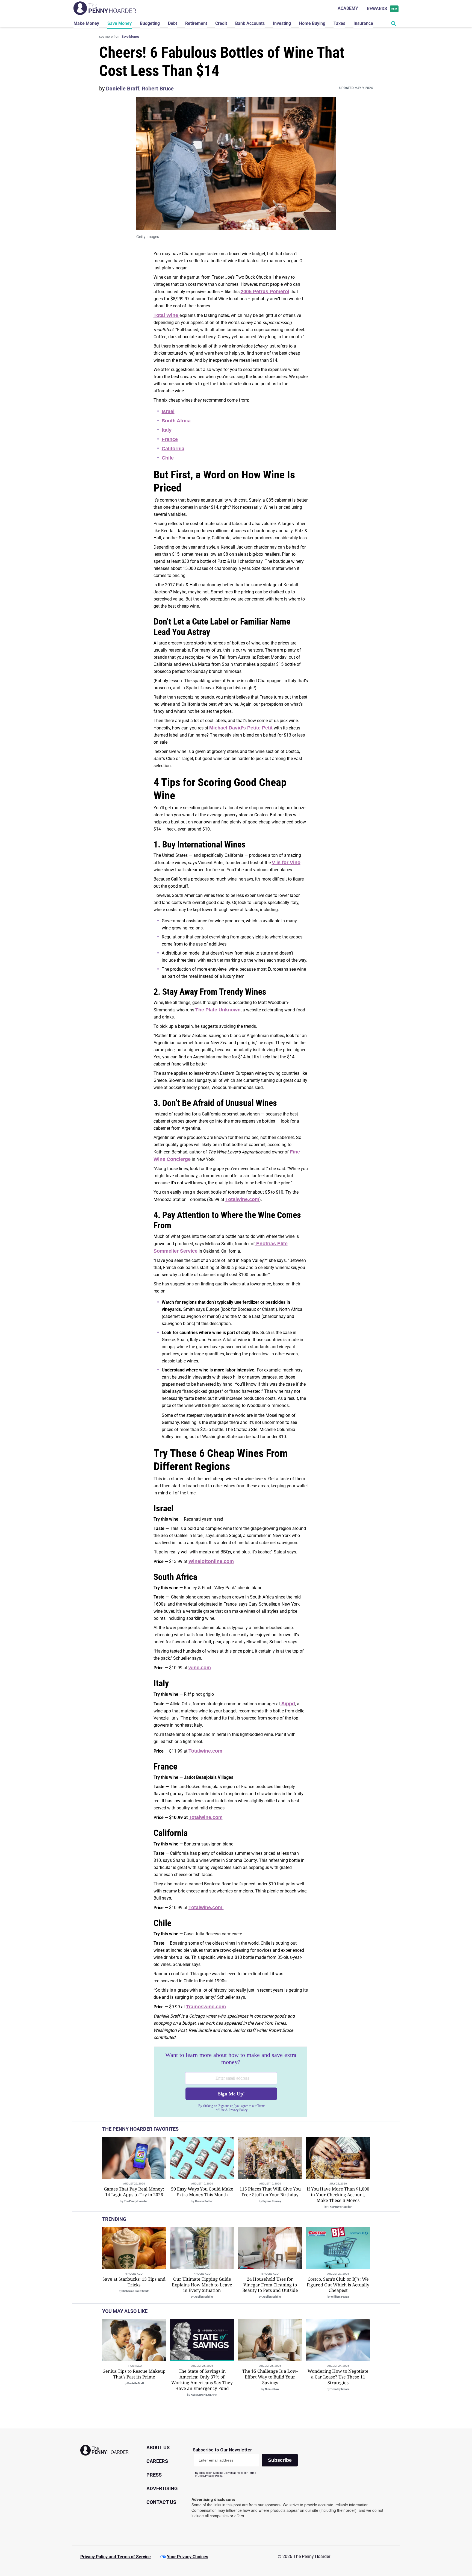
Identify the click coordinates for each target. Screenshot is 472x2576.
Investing (282, 23)
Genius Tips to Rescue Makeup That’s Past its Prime (134, 2374)
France (170, 439)
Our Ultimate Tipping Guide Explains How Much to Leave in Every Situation (202, 2285)
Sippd (287, 1704)
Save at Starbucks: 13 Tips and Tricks (134, 2282)
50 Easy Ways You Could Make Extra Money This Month (202, 2192)
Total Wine (166, 315)
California (173, 449)
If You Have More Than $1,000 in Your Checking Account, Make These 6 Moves (338, 2195)
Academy (348, 8)
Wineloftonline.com (211, 1561)
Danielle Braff (123, 89)
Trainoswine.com (206, 2007)
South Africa (176, 421)
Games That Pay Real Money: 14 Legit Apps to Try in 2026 (134, 2192)
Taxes (339, 23)
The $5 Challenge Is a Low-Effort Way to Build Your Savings (270, 2377)
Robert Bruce (158, 89)
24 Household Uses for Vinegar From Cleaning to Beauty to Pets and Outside (270, 2285)
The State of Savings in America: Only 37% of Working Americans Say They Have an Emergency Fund (202, 2380)
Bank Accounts (250, 23)
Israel (168, 411)
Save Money (120, 23)
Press (154, 2475)
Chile (168, 458)
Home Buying (312, 23)
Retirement (196, 23)
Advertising (162, 2488)
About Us (158, 2447)
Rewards (382, 9)
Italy (167, 430)
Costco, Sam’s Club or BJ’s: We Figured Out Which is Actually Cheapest (338, 2285)
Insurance (363, 23)
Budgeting (150, 23)
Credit (221, 23)
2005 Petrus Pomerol (265, 292)
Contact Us (161, 2502)
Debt (172, 23)
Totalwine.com (242, 1199)
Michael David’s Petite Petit (241, 728)
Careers (157, 2461)
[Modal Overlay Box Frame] (231, 2082)
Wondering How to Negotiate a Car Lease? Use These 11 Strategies (338, 2377)
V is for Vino (286, 862)
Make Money (86, 23)
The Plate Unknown (218, 1010)
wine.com (200, 1668)
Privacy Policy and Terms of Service (116, 2557)
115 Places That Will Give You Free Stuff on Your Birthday (270, 2192)
